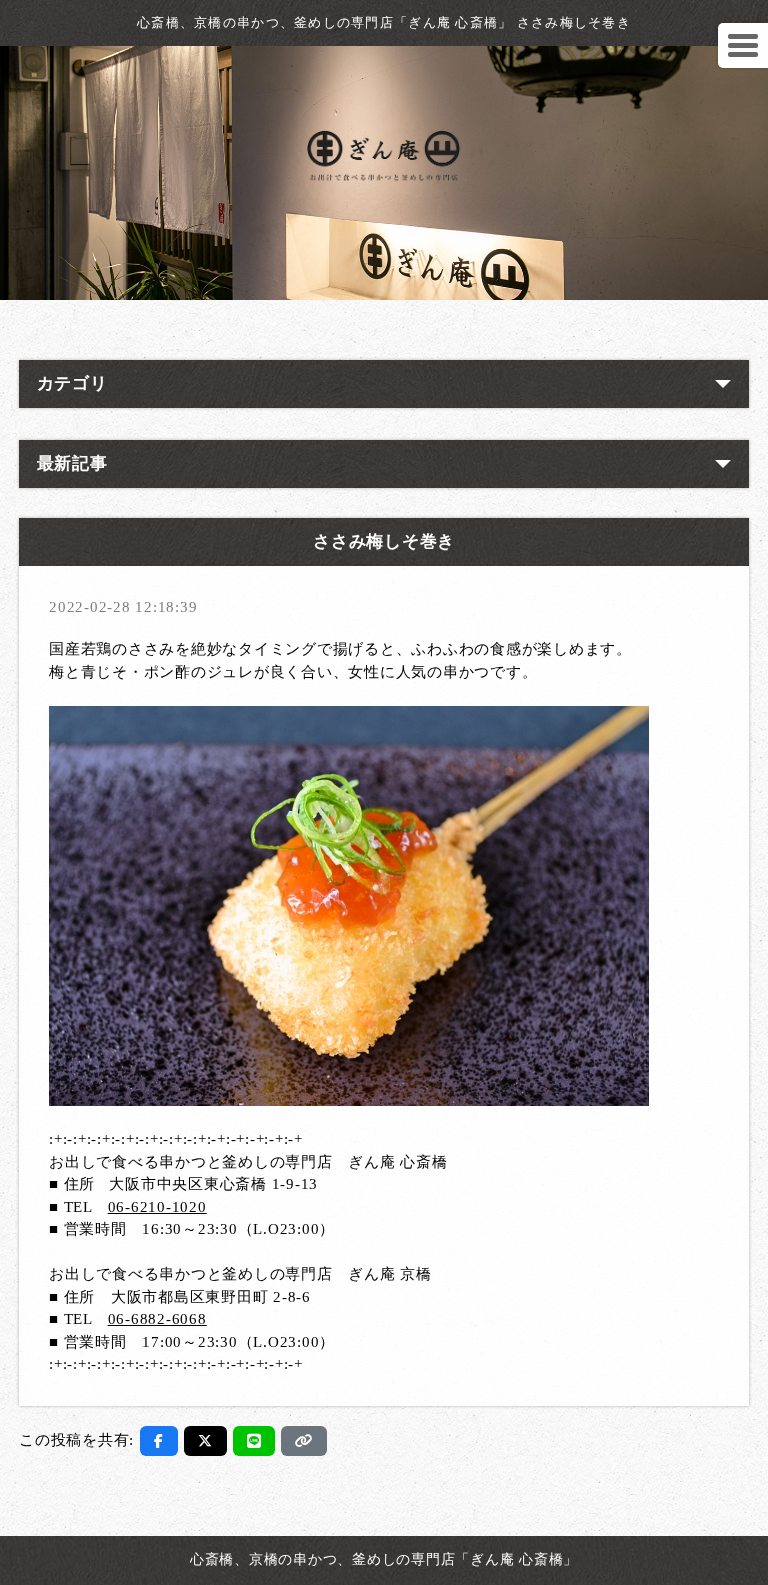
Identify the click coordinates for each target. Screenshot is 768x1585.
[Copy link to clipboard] (304, 1441)
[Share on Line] (254, 1441)
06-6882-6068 (157, 1319)
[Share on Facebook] (159, 1441)
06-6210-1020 (157, 1207)
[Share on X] (205, 1441)
